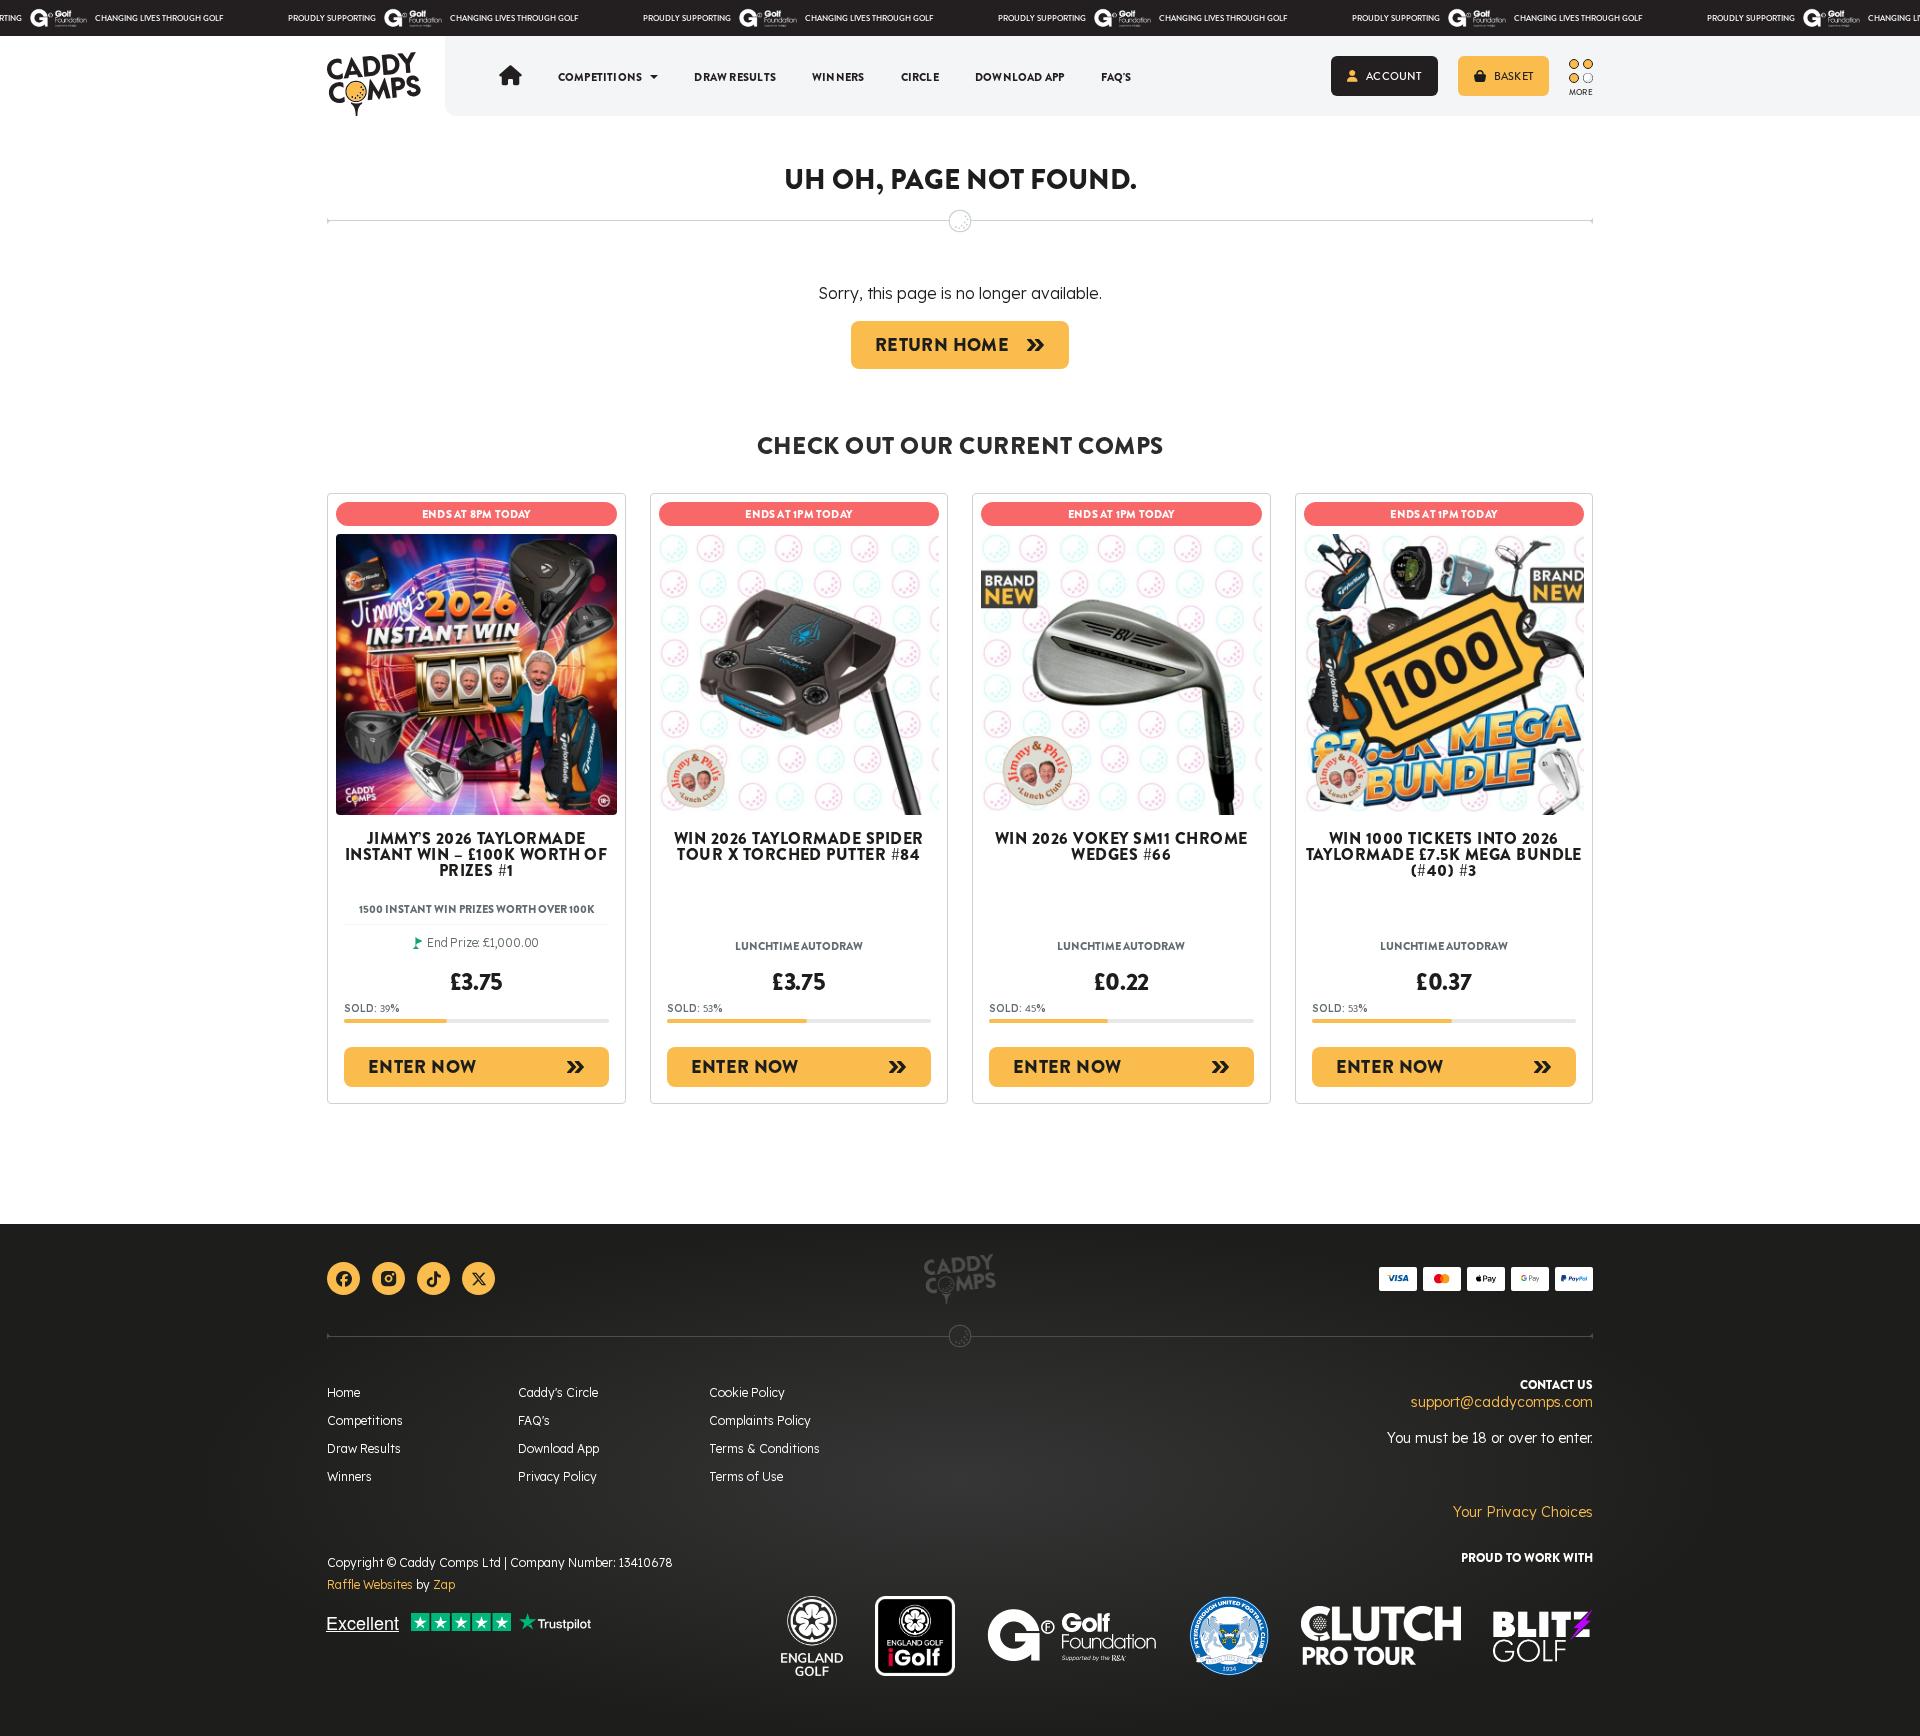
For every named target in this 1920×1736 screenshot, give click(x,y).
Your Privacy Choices (1523, 1512)
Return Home (942, 345)
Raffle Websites (370, 1584)
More (1581, 91)
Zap (444, 1584)
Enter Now (422, 1067)
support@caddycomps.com (1502, 1402)
